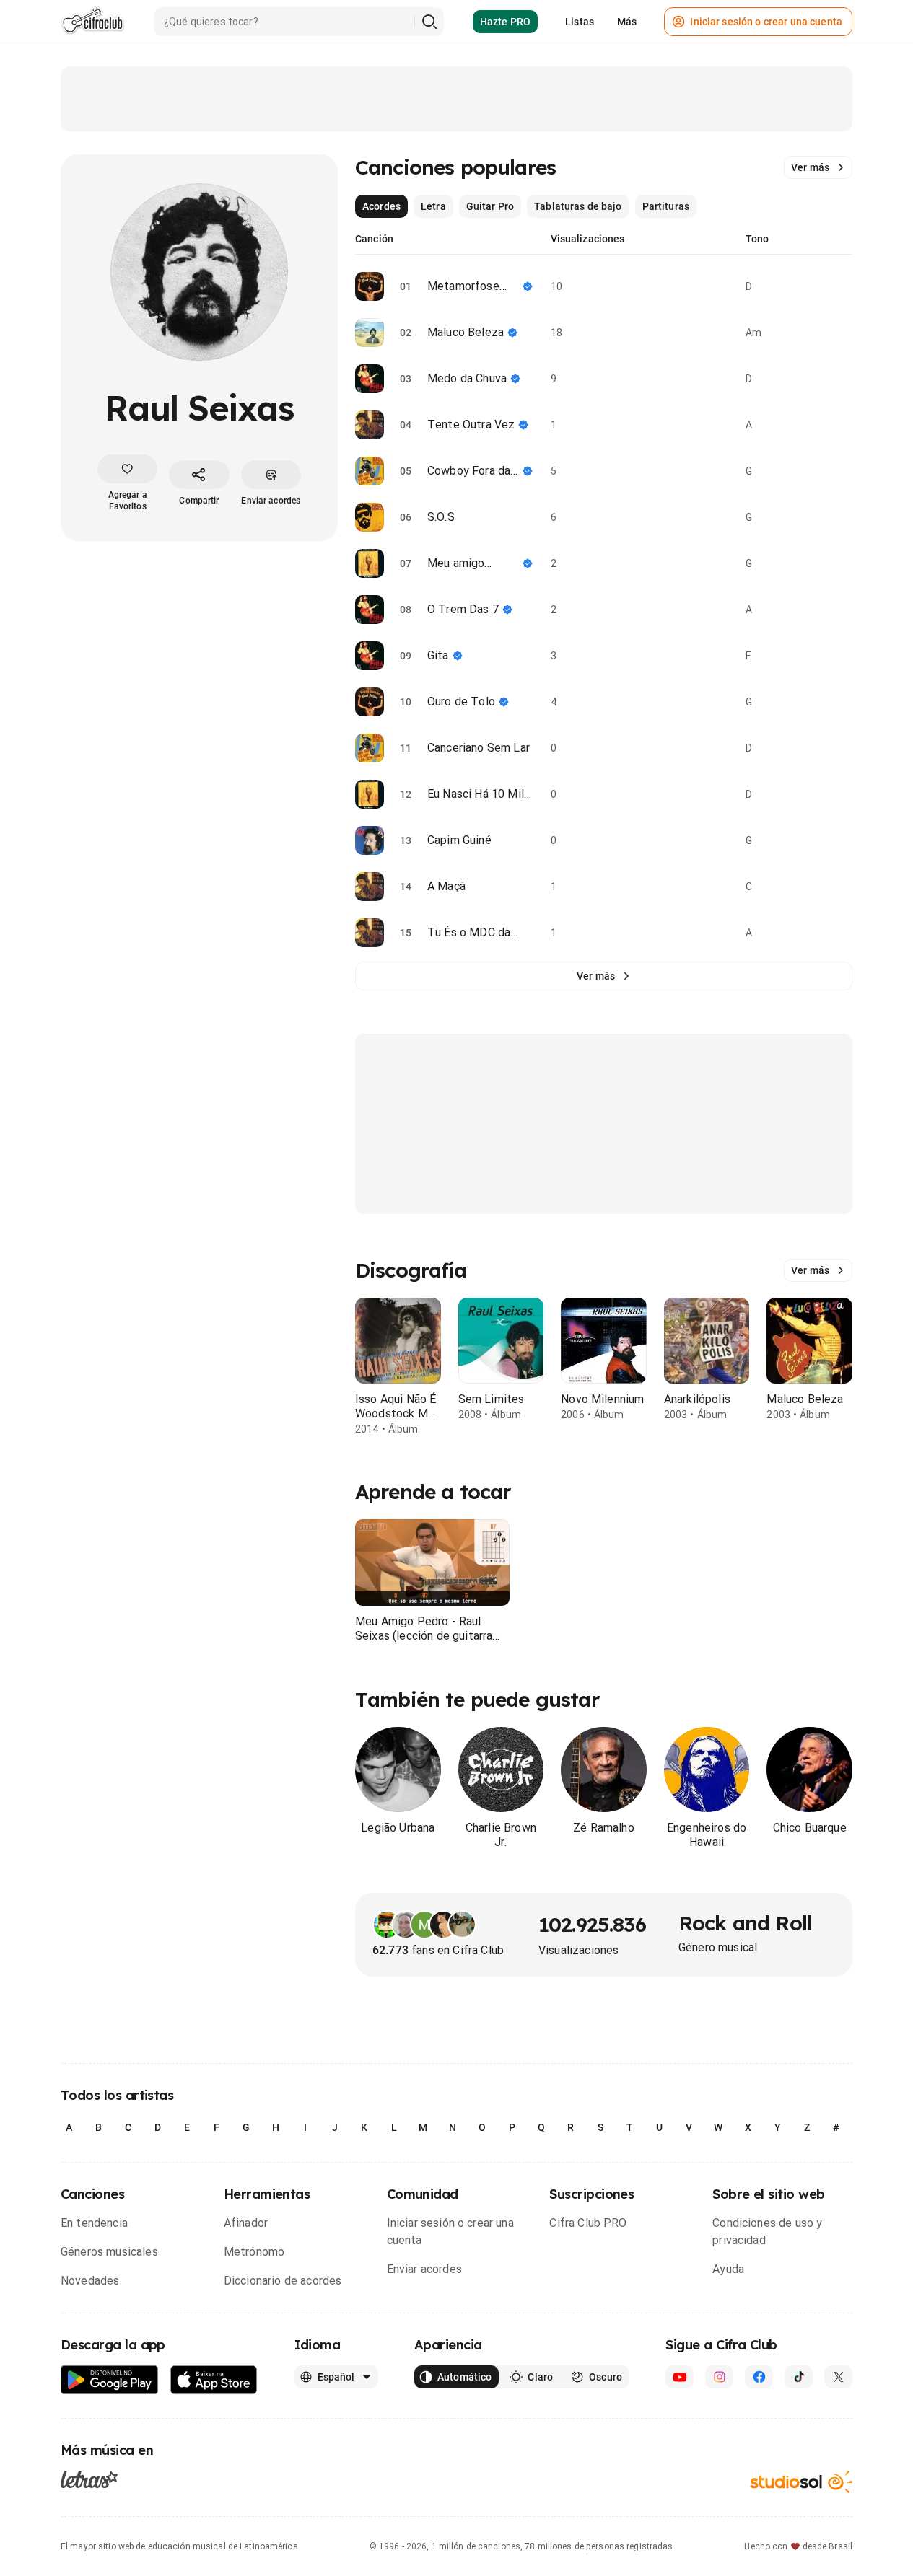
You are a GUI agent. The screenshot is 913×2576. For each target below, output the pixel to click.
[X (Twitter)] (838, 2377)
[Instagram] (719, 2377)
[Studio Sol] (801, 2482)
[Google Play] (110, 2380)
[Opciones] (844, 286)
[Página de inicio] (93, 22)
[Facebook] (759, 2377)
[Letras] (89, 2479)
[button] (432, 1562)
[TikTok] (799, 2377)
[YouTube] (680, 2377)
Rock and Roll (745, 1923)
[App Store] (214, 2380)
